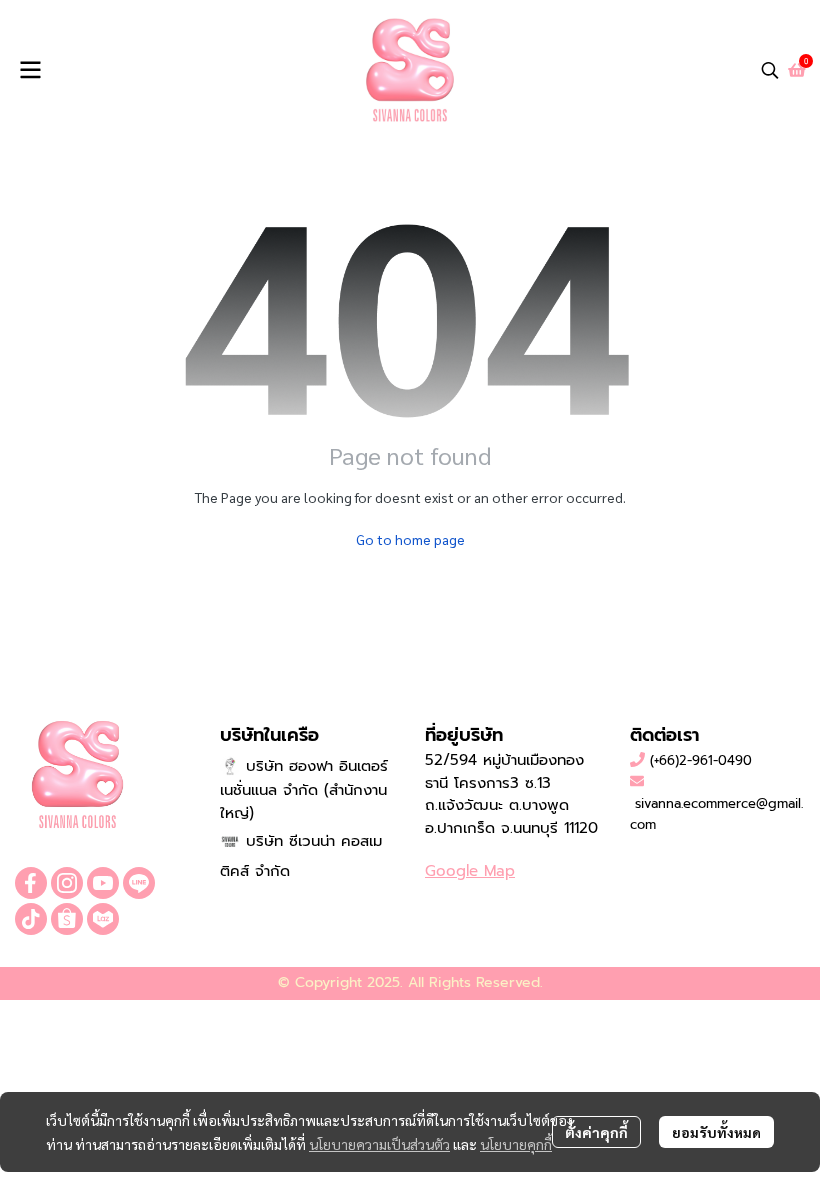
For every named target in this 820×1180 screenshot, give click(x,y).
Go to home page (410, 539)
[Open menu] (30, 70)
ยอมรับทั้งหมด (716, 1132)
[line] (139, 883)
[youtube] (103, 883)
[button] (770, 70)
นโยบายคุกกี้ (516, 1144)
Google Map (470, 871)
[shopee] (67, 919)
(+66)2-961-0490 (701, 760)
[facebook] (31, 883)
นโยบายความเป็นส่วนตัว (379, 1144)
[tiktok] (31, 919)
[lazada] (103, 919)
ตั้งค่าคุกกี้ (596, 1132)
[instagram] (67, 883)
